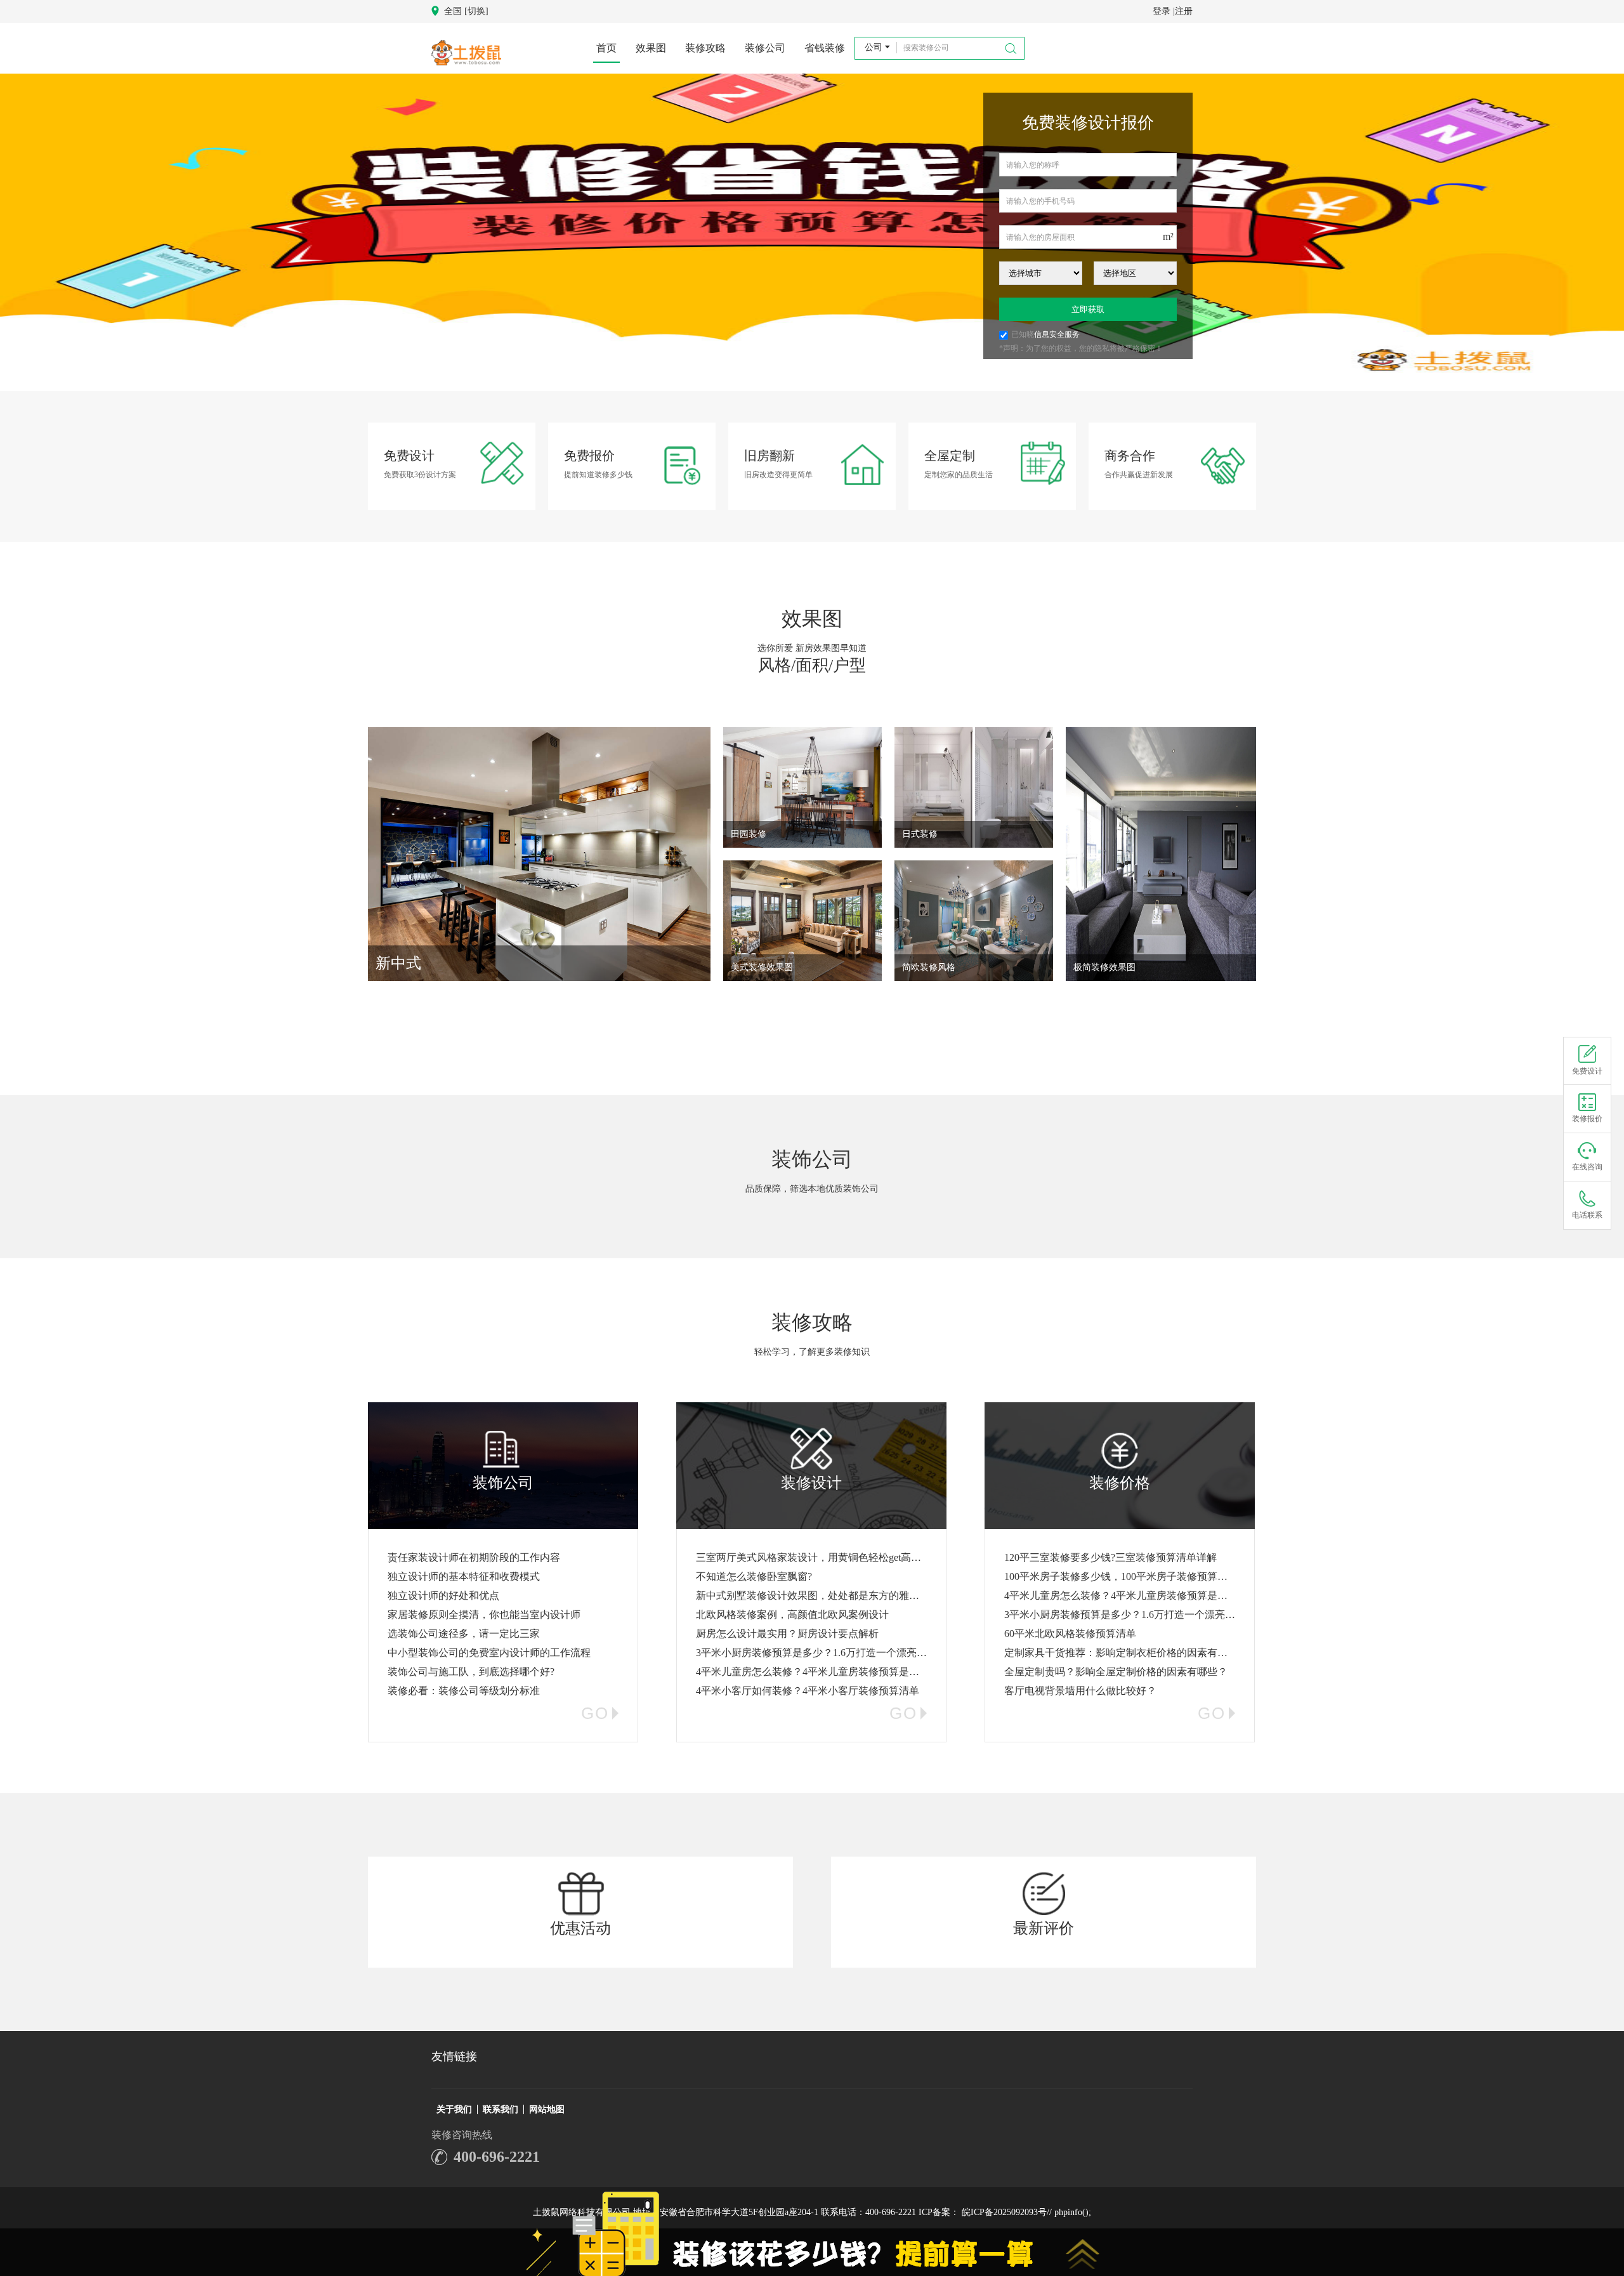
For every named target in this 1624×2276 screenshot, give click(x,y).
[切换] (476, 11)
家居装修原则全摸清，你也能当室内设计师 (484, 1615)
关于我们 (454, 2109)
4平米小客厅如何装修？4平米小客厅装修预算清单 (808, 1691)
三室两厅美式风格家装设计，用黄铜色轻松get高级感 (814, 1557)
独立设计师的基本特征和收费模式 (464, 1576)
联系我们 (501, 2109)
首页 (606, 48)
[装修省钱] (812, 234)
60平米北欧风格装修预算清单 (1070, 1634)
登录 (1162, 11)
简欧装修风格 (929, 967)
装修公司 (765, 48)
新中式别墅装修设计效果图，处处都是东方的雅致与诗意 (823, 1595)
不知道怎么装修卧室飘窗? (754, 1576)
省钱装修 (825, 48)
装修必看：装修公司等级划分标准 (464, 1691)
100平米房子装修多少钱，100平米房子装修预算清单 (1121, 1576)
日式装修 (920, 834)
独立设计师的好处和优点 (443, 1595)
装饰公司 (812, 1159)
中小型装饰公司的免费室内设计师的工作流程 (489, 1653)
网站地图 (547, 2109)
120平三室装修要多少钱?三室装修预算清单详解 (1110, 1557)
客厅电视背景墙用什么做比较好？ (1080, 1691)
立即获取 (1088, 309)
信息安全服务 (1057, 334)
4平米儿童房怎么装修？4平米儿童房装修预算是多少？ (818, 1672)
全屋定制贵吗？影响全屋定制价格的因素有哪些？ (1116, 1672)
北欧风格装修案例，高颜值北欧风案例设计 (792, 1615)
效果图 (651, 48)
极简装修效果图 (1104, 967)
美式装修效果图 (762, 967)
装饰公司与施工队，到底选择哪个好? (471, 1672)
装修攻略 (705, 48)
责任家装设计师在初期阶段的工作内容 (474, 1557)
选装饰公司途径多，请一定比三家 (464, 1634)
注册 (1184, 11)
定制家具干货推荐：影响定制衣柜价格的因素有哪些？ (1126, 1653)
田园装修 (749, 834)
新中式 (398, 963)
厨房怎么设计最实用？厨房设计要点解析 (787, 1634)
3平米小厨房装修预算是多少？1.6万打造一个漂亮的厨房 (822, 1653)
